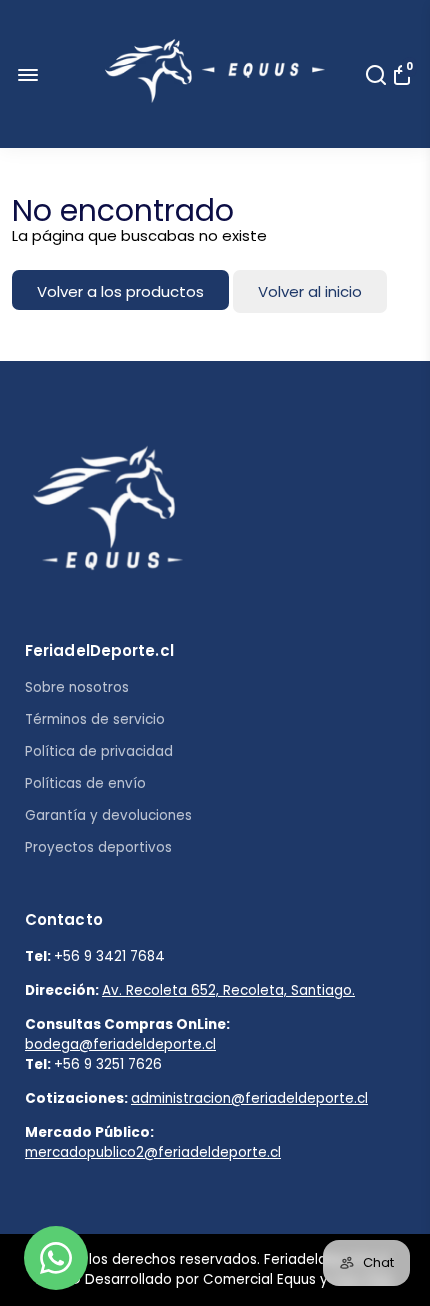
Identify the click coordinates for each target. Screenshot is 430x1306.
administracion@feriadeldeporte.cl (249, 1098)
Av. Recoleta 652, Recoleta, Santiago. (228, 990)
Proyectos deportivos (98, 847)
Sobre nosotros (77, 687)
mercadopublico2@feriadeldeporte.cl (153, 1152)
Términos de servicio (95, 719)
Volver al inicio (310, 291)
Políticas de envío (85, 783)
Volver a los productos (120, 291)
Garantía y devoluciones (108, 815)
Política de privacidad (99, 751)
